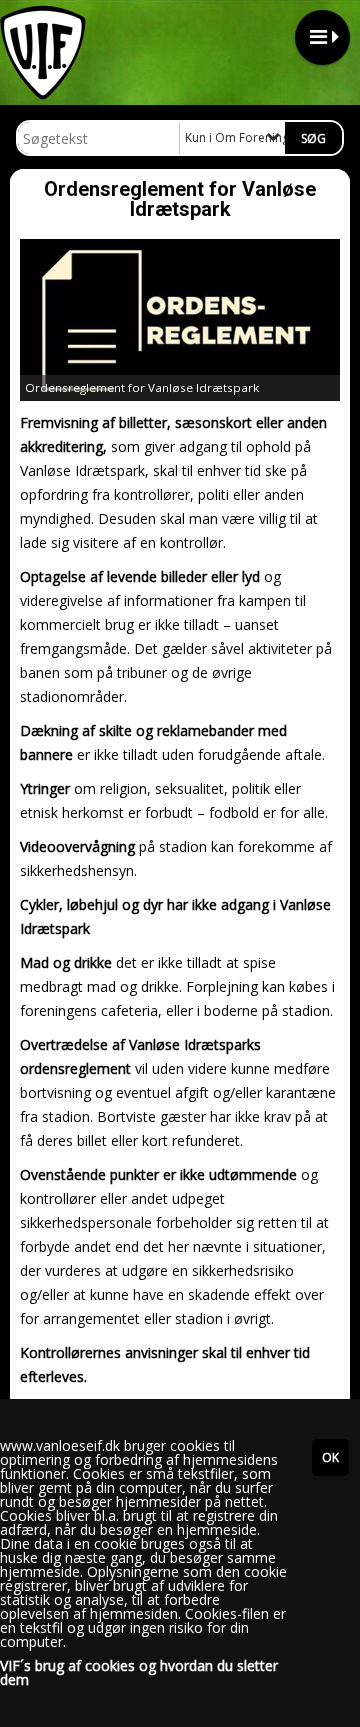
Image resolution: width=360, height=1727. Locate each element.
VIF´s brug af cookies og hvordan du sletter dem (139, 1673)
